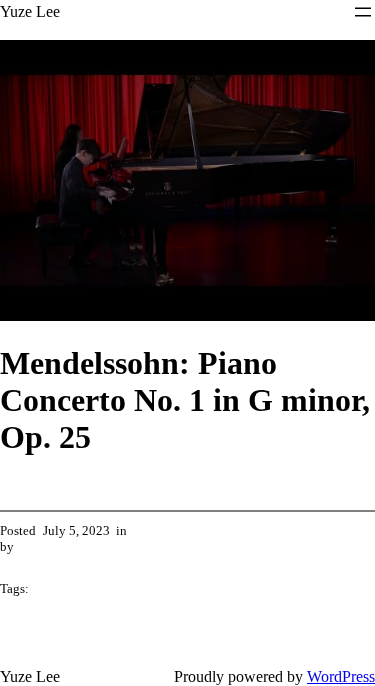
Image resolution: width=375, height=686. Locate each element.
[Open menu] (363, 12)
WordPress (341, 676)
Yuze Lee (30, 11)
